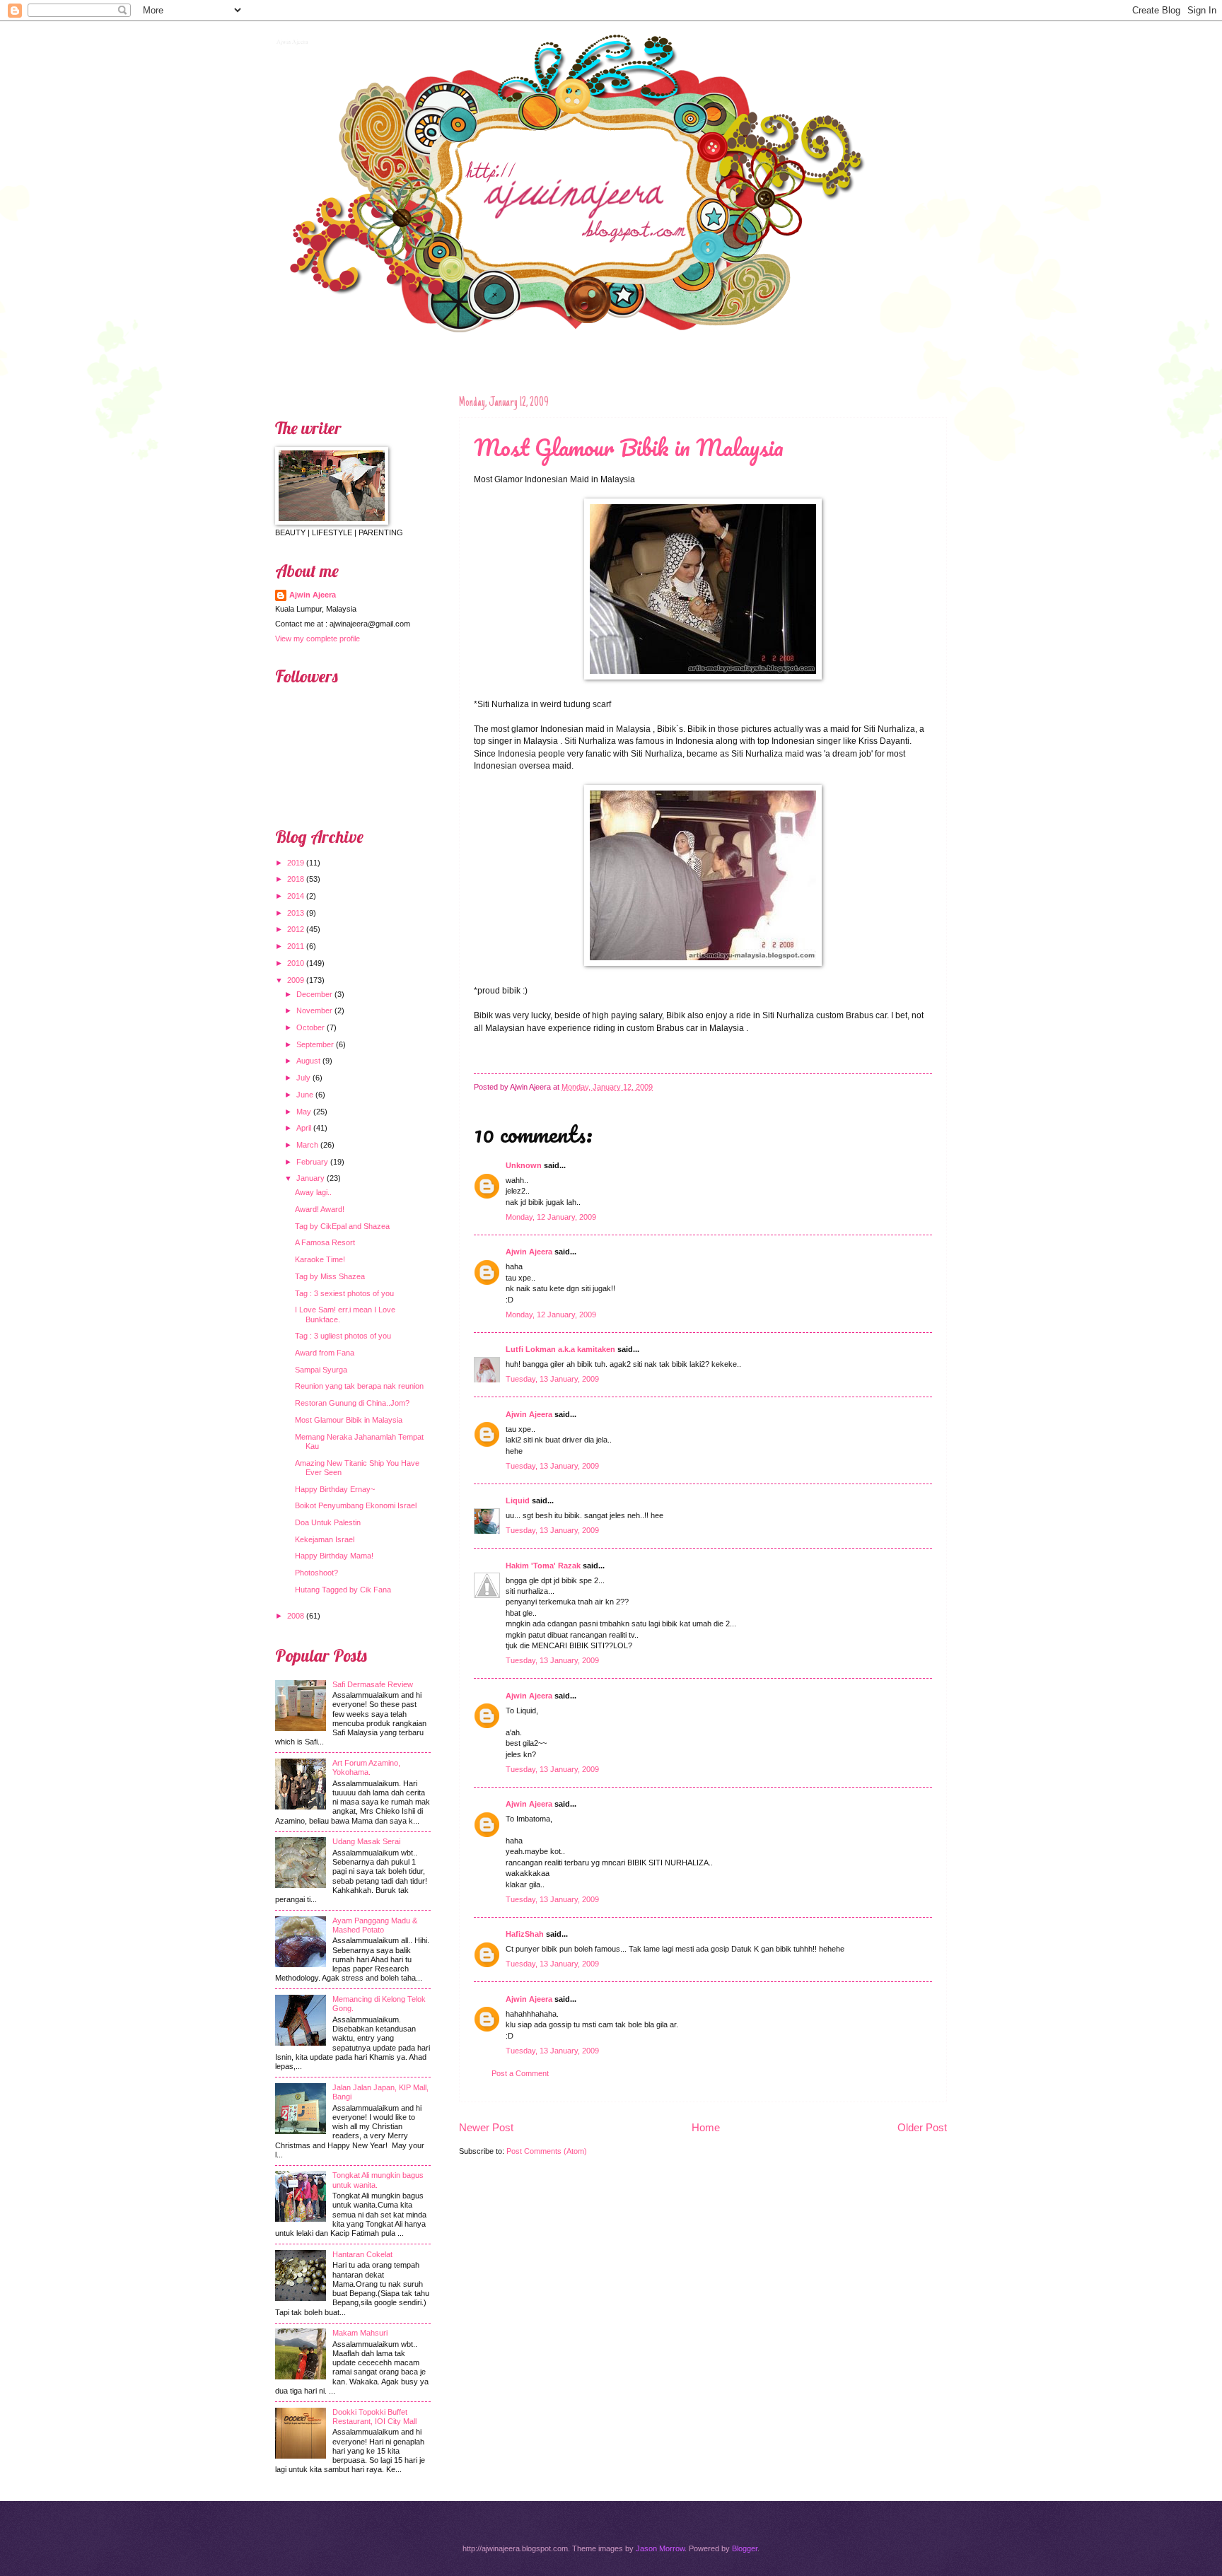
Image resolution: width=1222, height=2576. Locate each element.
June (305, 1095)
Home (706, 2127)
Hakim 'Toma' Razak (543, 1566)
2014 (296, 896)
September (315, 1044)
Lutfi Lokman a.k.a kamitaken (560, 1349)
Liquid (518, 1500)
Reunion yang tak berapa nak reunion (359, 1386)
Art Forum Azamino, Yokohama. (366, 1767)
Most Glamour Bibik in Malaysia (629, 447)
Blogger (745, 2548)
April (304, 1128)
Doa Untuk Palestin (328, 1522)
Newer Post (486, 2127)
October (310, 1027)
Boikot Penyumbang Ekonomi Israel (356, 1505)
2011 (296, 946)
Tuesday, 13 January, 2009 (552, 1379)
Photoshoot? (316, 1573)
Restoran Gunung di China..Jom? (352, 1403)
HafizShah (525, 1934)
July (303, 1078)
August (308, 1061)
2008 (296, 1616)
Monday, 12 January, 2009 (551, 1217)
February (312, 1162)
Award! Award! (320, 1209)
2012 (296, 929)
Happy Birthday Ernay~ (335, 1489)
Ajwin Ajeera (291, 40)
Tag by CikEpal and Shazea (342, 1226)
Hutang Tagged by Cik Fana (343, 1590)
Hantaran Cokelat (362, 2254)
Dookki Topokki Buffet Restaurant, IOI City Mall (374, 2417)
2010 (296, 963)
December (314, 994)
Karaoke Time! (320, 1259)
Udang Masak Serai (366, 1841)
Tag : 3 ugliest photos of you (343, 1336)
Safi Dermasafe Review (373, 1684)
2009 (296, 980)
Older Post (922, 2127)
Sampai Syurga (321, 1370)
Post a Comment (520, 2073)
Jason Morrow (660, 2548)
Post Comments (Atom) (547, 2151)
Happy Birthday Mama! (334, 1556)
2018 (296, 879)
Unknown (524, 1165)
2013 (296, 913)
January (310, 1178)
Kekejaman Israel (325, 1539)
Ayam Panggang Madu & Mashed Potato (375, 1925)
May (304, 1112)
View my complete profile (318, 639)
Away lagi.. (313, 1192)
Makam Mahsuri (360, 2333)
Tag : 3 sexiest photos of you (344, 1293)
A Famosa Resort (325, 1242)
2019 (296, 863)
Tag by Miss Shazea (330, 1276)
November (314, 1010)
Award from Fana (325, 1353)
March (307, 1145)
